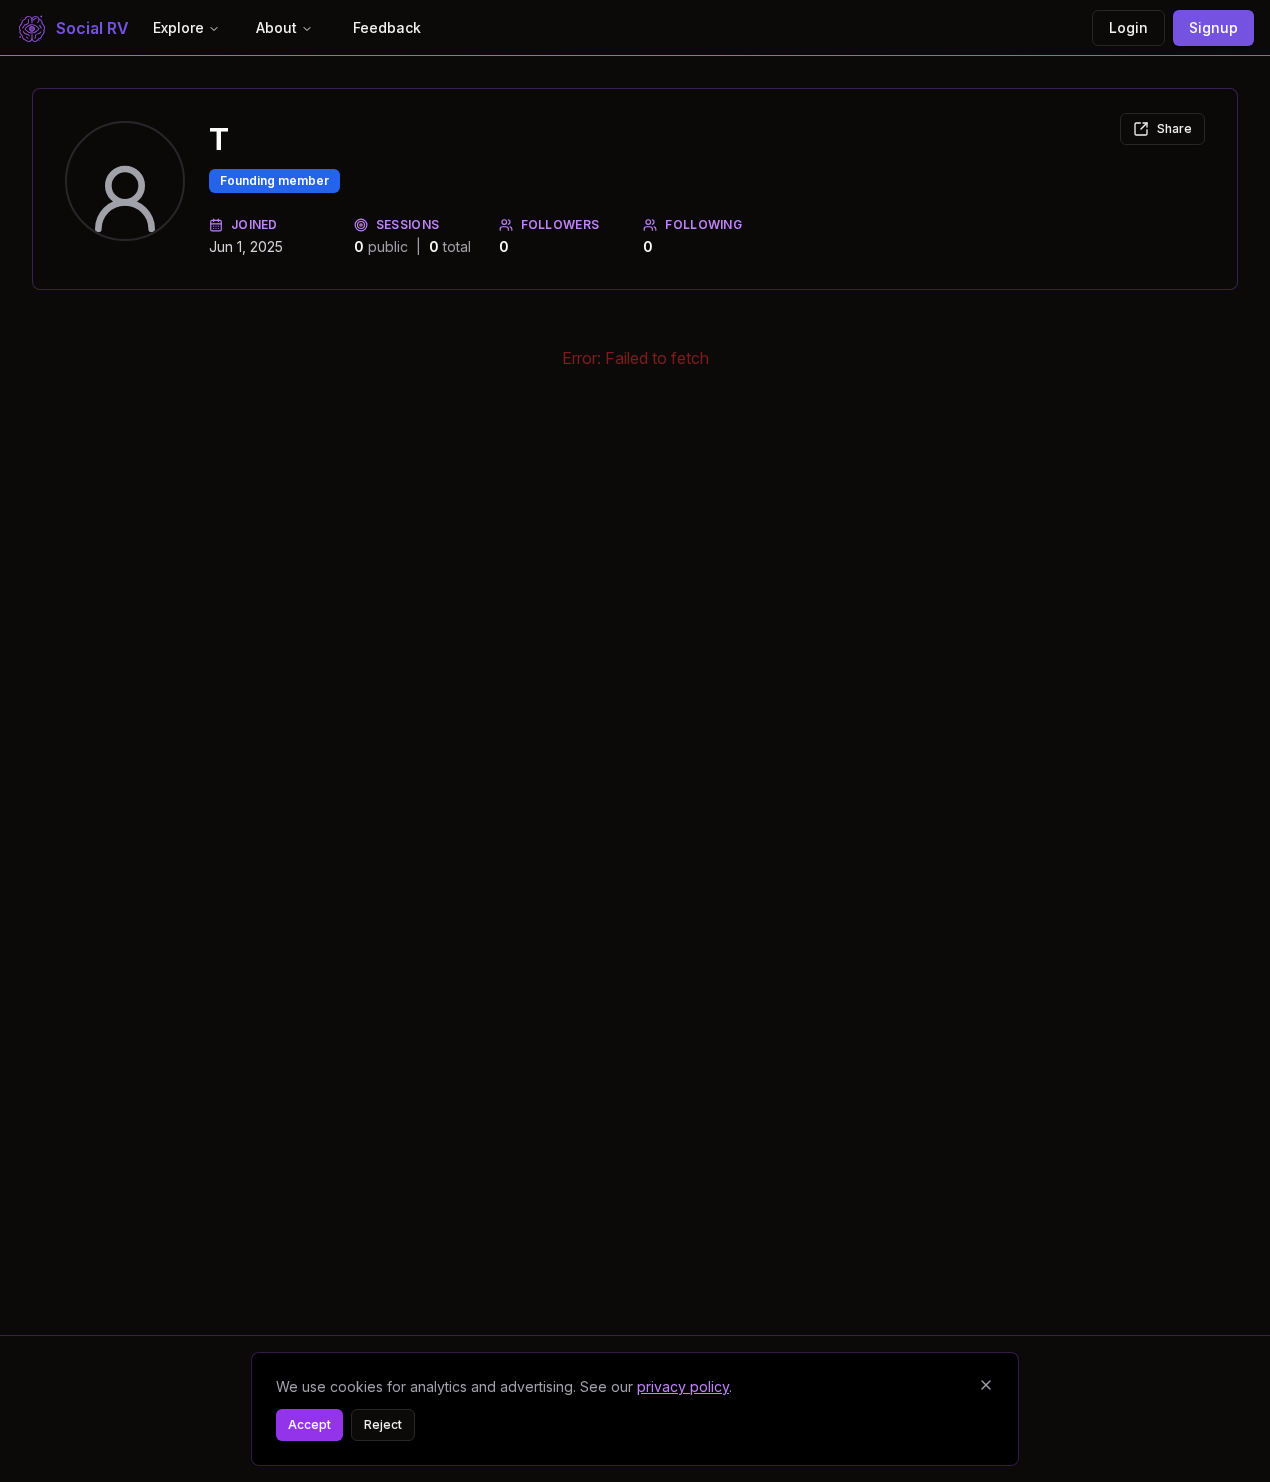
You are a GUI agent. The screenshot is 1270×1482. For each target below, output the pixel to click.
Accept (309, 1424)
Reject (383, 1424)
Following (703, 224)
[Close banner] (986, 1385)
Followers (560, 224)
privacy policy (683, 1386)
